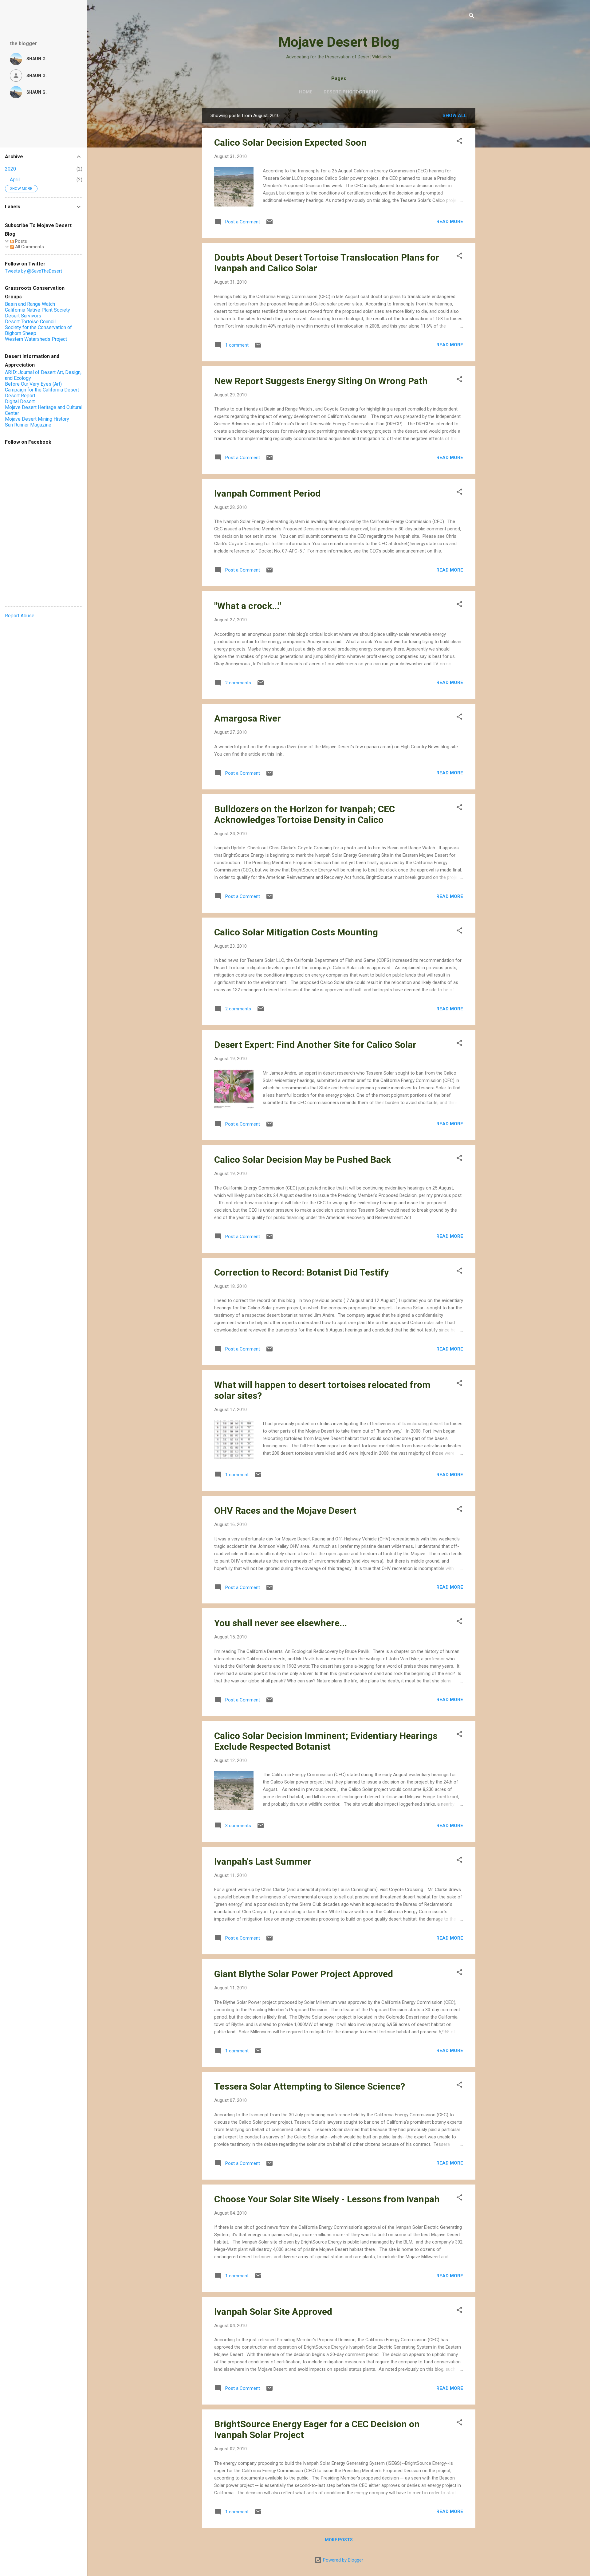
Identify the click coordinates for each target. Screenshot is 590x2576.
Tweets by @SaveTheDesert (33, 271)
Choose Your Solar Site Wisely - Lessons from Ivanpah (327, 2199)
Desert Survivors (23, 316)
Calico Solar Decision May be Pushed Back (303, 1160)
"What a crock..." (248, 606)
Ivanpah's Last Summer (263, 1861)
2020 (10, 169)
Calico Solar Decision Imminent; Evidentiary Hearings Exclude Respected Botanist (326, 1741)
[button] (459, 142)
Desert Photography (351, 92)
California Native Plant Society (37, 310)
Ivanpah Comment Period (267, 493)
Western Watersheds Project (36, 339)
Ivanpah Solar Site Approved (273, 2312)
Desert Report (20, 396)
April (15, 180)
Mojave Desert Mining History (37, 419)
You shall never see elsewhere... (281, 1623)
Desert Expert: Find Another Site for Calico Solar (315, 1045)
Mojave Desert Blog (339, 42)
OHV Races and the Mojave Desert (285, 1510)
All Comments (29, 247)
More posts (339, 2540)
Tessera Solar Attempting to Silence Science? (310, 2086)
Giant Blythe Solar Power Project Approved (304, 1974)
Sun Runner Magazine (28, 425)
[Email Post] (269, 224)
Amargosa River (248, 718)
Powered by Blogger (342, 2560)
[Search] (472, 17)
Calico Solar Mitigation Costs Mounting (296, 932)
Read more (450, 222)
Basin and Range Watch (30, 304)
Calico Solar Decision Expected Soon (290, 142)
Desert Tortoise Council (30, 322)
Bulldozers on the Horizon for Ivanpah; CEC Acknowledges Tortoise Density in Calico (305, 814)
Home (306, 92)
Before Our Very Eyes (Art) (33, 384)
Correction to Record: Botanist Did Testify (301, 1272)
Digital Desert (20, 401)
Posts (20, 241)
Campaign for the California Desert (42, 390)
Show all (455, 116)
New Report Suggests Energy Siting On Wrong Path (321, 381)
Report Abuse (20, 616)
